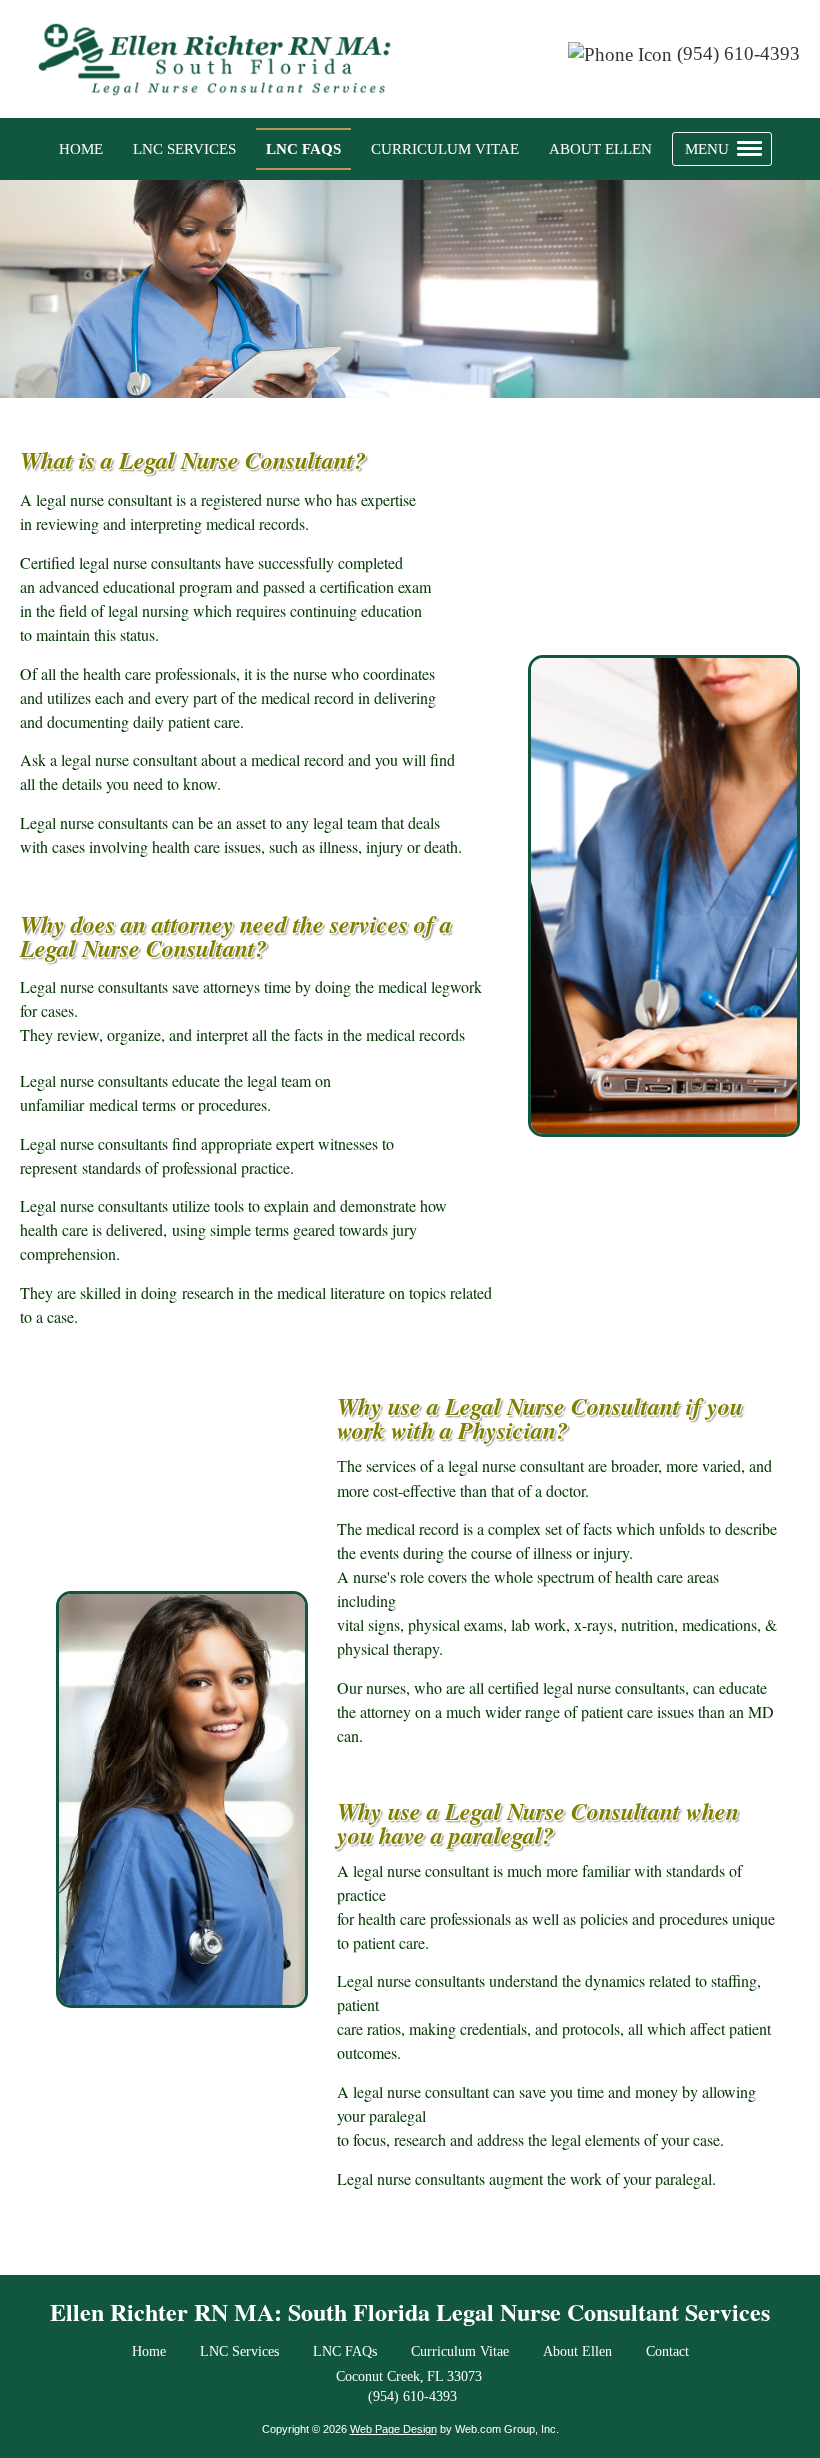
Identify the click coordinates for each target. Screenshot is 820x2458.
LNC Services (239, 2351)
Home (149, 2351)
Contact (667, 2351)
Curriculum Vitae (460, 2351)
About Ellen (577, 2351)
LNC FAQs (345, 2351)
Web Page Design (393, 2429)
